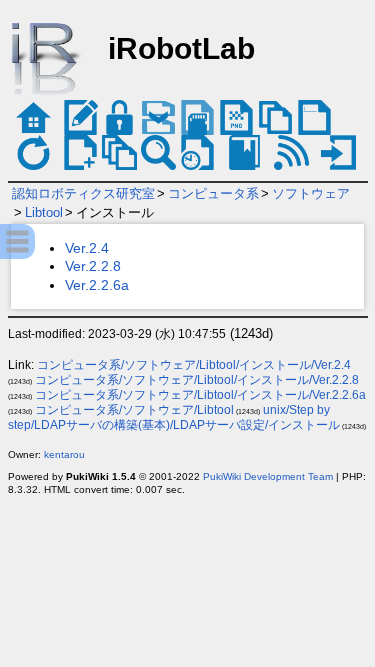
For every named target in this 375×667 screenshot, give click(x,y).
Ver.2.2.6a (97, 285)
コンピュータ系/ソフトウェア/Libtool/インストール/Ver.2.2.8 (197, 380)
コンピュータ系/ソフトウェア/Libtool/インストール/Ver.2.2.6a (200, 395)
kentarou (64, 454)
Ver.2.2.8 (93, 266)
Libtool (44, 212)
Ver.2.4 (87, 248)
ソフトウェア (311, 193)
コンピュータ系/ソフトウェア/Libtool (134, 410)
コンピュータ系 (213, 193)
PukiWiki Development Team (268, 476)
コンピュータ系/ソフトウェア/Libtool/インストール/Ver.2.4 (194, 365)
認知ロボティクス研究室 (83, 193)
